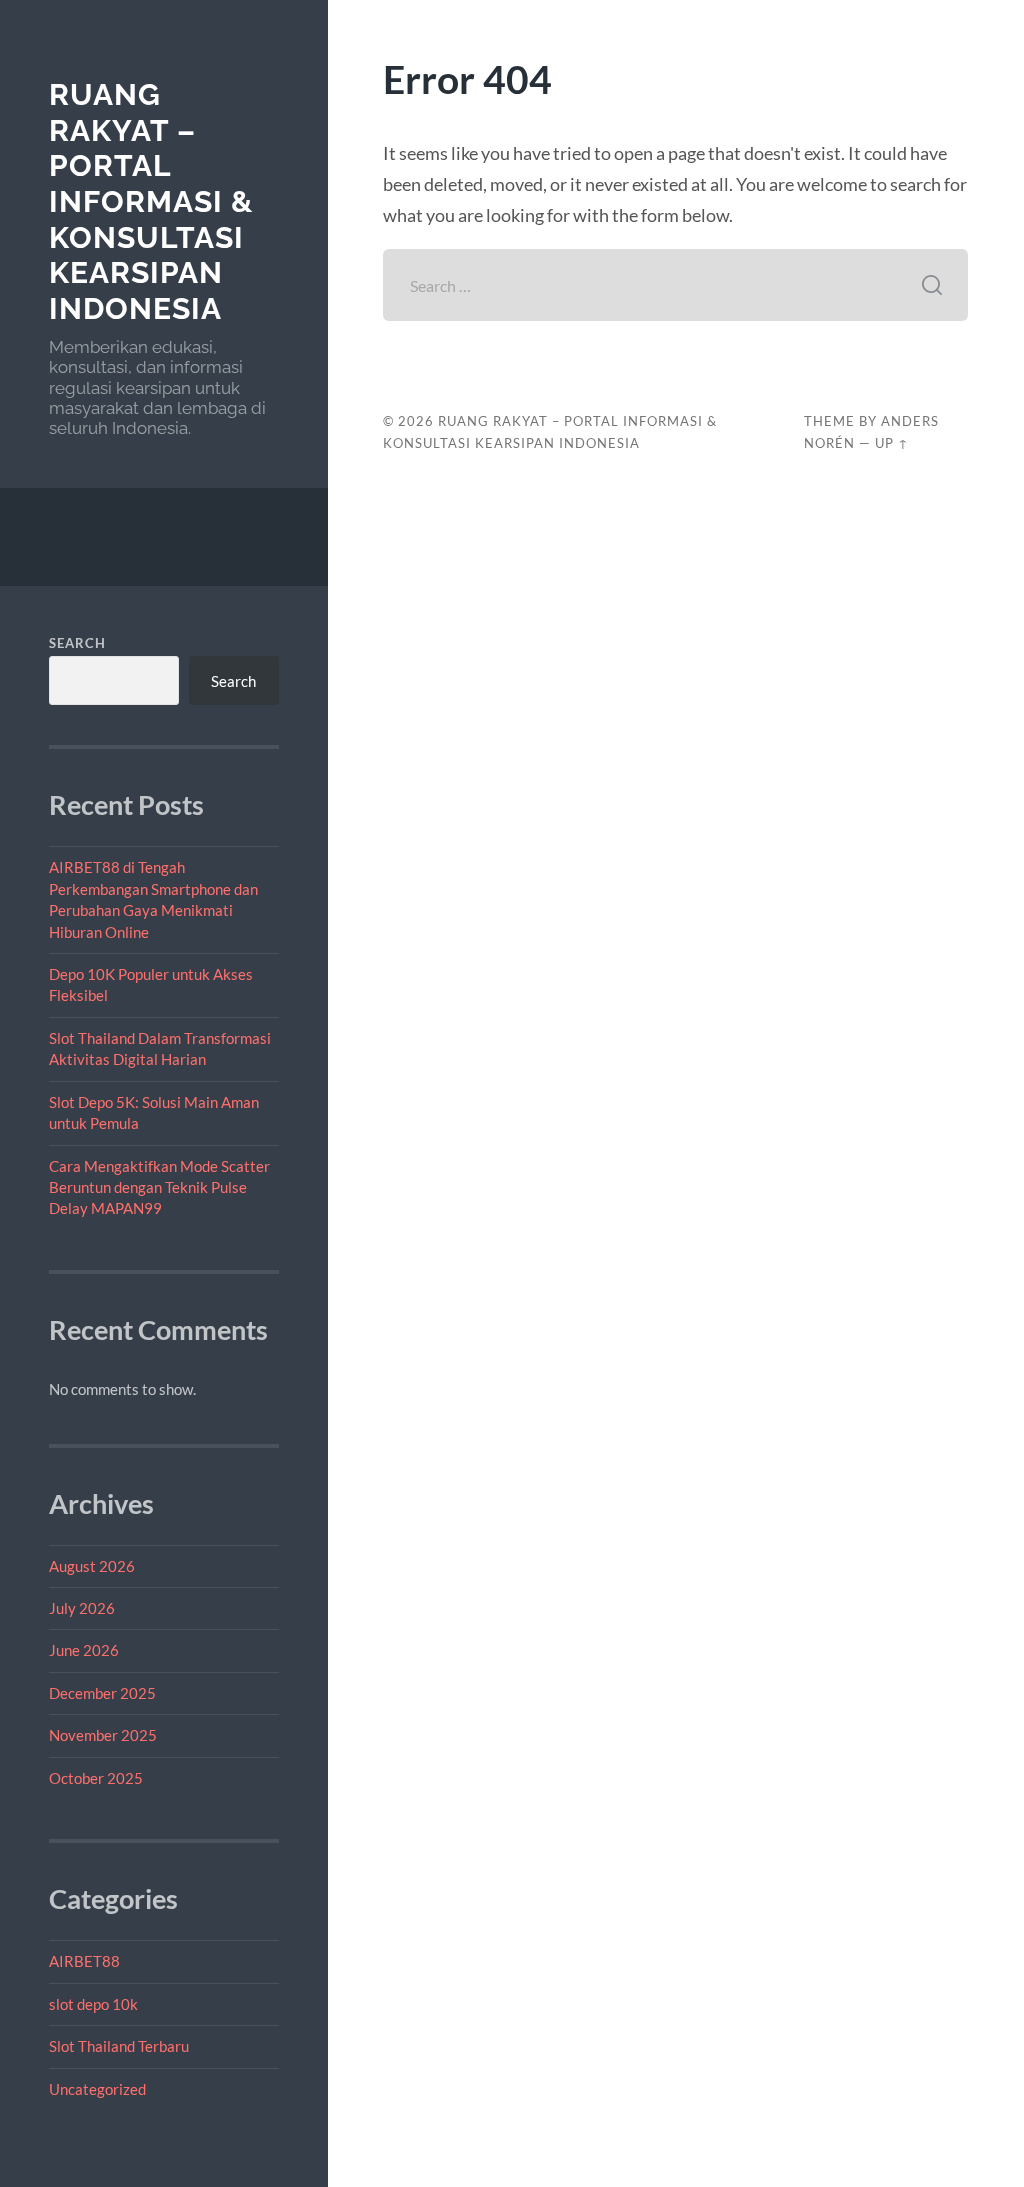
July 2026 (82, 1608)
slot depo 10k (93, 2004)
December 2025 (102, 1693)
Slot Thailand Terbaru (119, 2046)
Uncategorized (97, 2089)
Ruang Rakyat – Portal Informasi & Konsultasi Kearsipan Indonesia (151, 201)
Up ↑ (892, 443)
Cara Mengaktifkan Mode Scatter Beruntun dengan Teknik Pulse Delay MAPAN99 (159, 1187)
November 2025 (103, 1735)
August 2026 (92, 1566)
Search (77, 643)
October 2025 (96, 1778)
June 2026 (84, 1650)
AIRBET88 (84, 1961)
